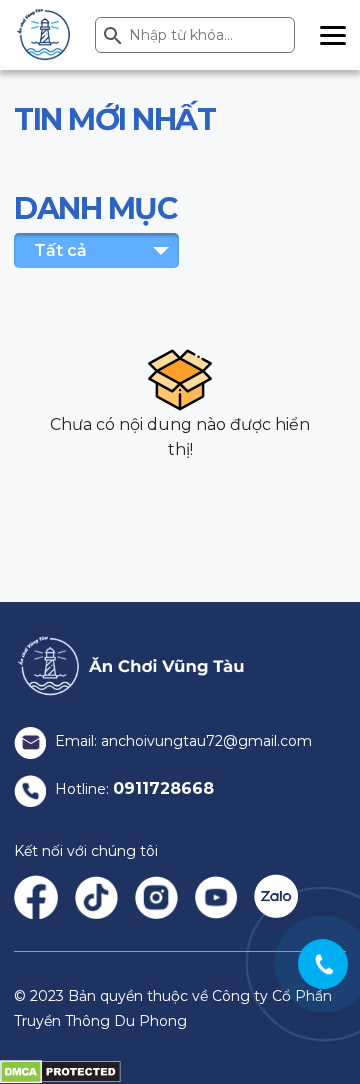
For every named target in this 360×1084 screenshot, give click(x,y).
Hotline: (132, 789)
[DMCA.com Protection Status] (60, 1071)
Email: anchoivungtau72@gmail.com (181, 741)
